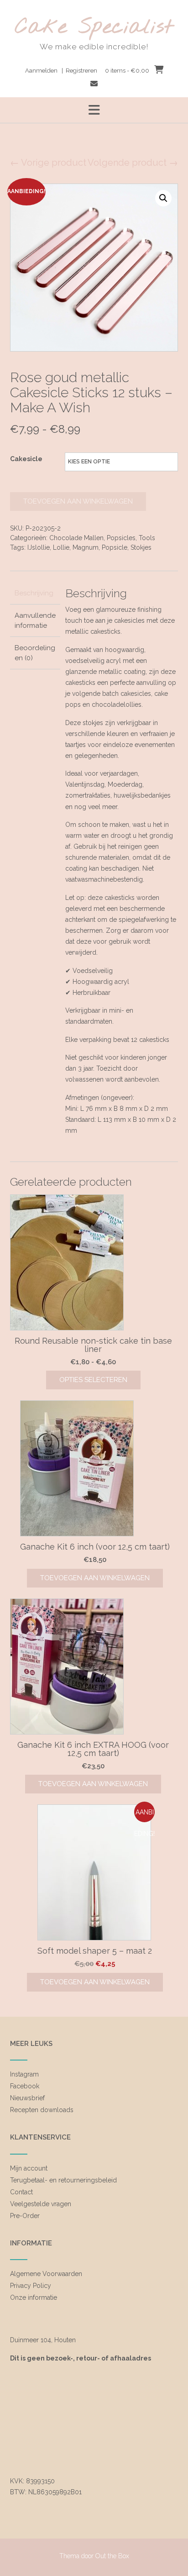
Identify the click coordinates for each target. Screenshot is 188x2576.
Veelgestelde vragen (41, 2204)
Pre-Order (25, 2216)
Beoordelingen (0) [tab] (35, 653)
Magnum (86, 547)
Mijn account (29, 2168)
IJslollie (39, 547)
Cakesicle (26, 459)
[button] (94, 110)
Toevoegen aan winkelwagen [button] (95, 1578)
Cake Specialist (94, 28)
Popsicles (121, 538)
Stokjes (141, 547)
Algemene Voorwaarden (46, 2274)
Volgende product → (133, 163)
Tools (147, 538)
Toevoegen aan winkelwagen (78, 501)
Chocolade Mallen (76, 538)
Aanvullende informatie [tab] (35, 621)
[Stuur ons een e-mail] (94, 84)
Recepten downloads (42, 2110)
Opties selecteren (93, 1380)
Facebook (25, 2086)
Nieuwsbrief (27, 2098)
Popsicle (115, 547)
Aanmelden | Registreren (61, 71)
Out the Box (112, 2556)
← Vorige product (48, 163)
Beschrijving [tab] (34, 593)
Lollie (61, 547)
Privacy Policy (31, 2286)
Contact (21, 2192)
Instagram (24, 2074)
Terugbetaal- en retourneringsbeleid (63, 2180)
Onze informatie (34, 2297)
